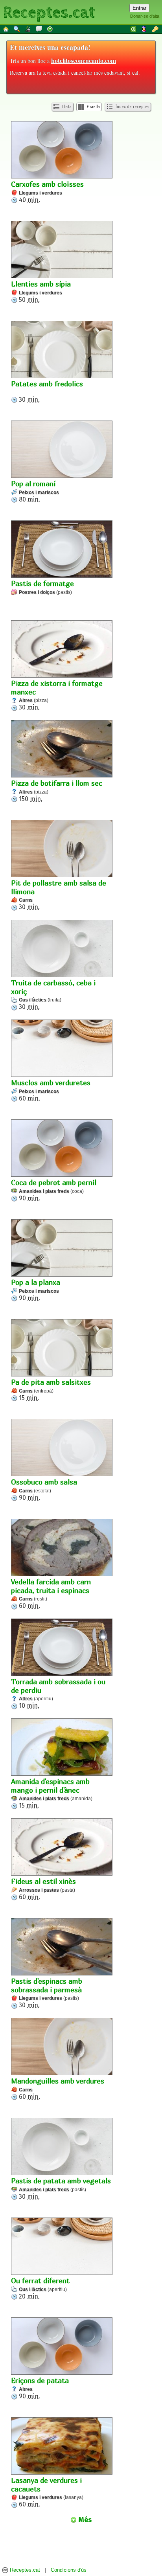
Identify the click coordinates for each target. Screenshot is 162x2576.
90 (54, 1190)
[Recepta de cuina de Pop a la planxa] (62, 1249)
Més (84, 2520)
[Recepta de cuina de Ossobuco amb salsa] (62, 1448)
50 (41, 292)
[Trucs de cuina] (28, 29)
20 (40, 2288)
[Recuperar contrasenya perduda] (156, 29)
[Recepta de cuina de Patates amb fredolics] (62, 350)
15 (51, 1390)
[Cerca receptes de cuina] (17, 29)
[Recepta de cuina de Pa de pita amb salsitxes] (62, 1349)
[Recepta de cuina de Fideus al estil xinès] (62, 1848)
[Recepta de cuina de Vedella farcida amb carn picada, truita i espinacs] (62, 1548)
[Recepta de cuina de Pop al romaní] (62, 450)
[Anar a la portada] (6, 29)
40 (47, 192)
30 (47, 391)
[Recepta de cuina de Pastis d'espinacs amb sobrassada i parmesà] (62, 1948)
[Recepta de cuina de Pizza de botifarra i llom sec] (62, 750)
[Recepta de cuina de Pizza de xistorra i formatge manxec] (62, 650)
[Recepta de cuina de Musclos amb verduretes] (62, 1049)
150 (57, 791)
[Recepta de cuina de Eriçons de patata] (62, 2347)
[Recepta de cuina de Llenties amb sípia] (62, 250)
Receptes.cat (49, 12)
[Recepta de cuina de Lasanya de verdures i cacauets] (62, 2447)
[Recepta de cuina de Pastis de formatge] (62, 550)
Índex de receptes (132, 107)
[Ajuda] (50, 29)
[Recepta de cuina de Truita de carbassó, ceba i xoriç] (62, 949)
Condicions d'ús (69, 2570)
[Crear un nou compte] (145, 29)
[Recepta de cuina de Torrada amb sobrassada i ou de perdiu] (62, 1648)
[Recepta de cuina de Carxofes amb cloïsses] (62, 151)
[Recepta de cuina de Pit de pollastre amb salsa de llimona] (62, 849)
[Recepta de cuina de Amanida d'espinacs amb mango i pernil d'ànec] (62, 1748)
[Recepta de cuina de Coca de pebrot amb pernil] (62, 1149)
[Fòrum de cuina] (39, 29)
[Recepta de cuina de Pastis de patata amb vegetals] (62, 2147)
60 (51, 1090)
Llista (66, 107)
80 (35, 491)
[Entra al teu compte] (134, 29)
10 (58, 1693)
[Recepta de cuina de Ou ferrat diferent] (62, 2247)
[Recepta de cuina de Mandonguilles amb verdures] (62, 2047)
